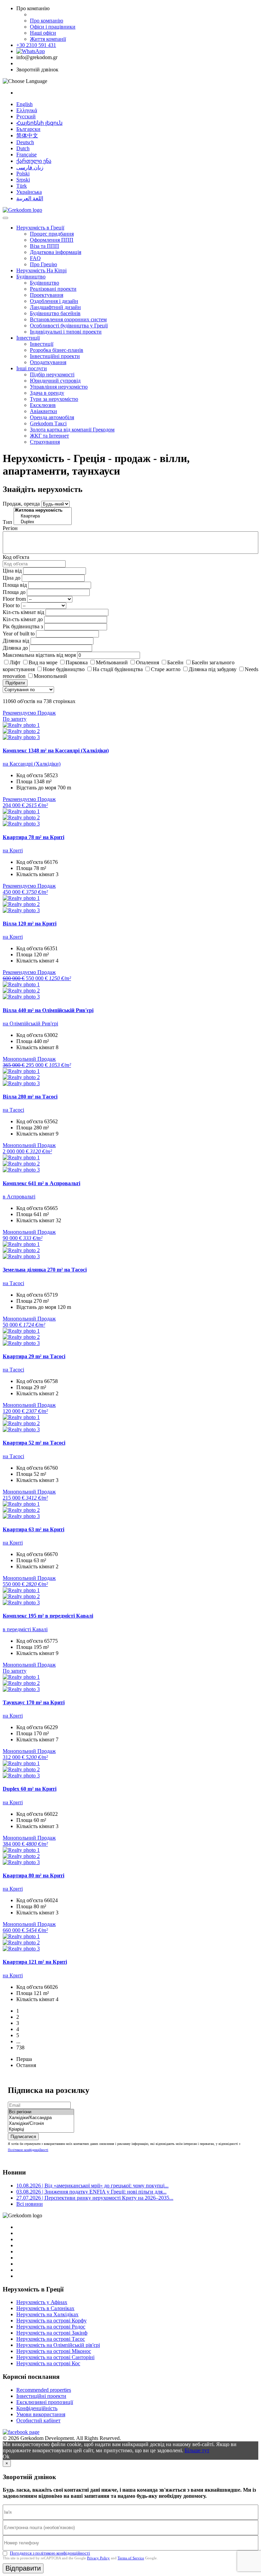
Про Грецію (43, 264)
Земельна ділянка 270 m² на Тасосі (45, 1270)
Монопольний (50, 676)
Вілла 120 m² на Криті (30, 924)
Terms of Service (131, 2558)
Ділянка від (16, 641)
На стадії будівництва (118, 669)
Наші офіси (43, 33)
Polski (23, 174)
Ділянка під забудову (213, 669)
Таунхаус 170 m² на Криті (34, 1702)
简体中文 (27, 135)
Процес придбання (52, 234)
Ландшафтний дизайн (55, 307)
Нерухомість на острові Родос (51, 2327)
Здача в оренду (47, 393)
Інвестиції (28, 338)
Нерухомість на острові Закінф (52, 2333)
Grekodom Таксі (48, 423)
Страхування (45, 442)
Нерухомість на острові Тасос (51, 2339)
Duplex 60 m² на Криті (30, 1789)
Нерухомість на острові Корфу (51, 2321)
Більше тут (197, 2450)
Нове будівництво (64, 669)
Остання (26, 2065)
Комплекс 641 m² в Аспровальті (41, 1183)
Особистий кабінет (38, 2420)
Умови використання (41, 2414)
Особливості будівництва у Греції (69, 326)
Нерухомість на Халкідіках (47, 2314)
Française (27, 155)
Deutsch (25, 142)
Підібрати (15, 683)
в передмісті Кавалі (25, 1629)
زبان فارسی (30, 167)
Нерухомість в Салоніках (45, 2308)
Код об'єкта (16, 557)
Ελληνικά (27, 110)
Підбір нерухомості (52, 374)
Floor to (11, 605)
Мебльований (112, 662)
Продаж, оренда (21, 504)
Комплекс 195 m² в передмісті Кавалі (48, 1616)
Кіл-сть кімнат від (23, 612)
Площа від (15, 585)
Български (28, 129)
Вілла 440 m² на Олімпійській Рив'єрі (48, 1010)
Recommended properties (44, 2390)
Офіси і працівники (53, 27)
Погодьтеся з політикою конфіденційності (50, 2553)
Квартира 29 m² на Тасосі (34, 1356)
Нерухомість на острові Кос (48, 2363)
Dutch (23, 148)
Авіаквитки (43, 411)
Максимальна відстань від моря (39, 655)
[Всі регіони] (41, 2112)
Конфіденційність (37, 2408)
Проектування (47, 295)
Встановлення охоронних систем (68, 319)
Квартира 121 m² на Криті (35, 1962)
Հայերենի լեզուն (39, 123)
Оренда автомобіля (52, 417)
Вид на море (43, 662)
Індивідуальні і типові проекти (66, 332)
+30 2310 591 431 (36, 45)
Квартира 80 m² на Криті (33, 1875)
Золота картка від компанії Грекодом (72, 430)
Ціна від (12, 571)
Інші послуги (32, 368)
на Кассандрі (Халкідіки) (32, 764)
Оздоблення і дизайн (54, 301)
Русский (26, 116)
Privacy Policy (98, 2558)
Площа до (14, 592)
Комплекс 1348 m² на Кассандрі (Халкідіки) (56, 750)
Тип (7, 522)
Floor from (14, 599)
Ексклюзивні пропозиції (45, 2402)
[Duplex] (43, 522)
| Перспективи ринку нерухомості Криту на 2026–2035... (95, 2198)
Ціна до (12, 578)
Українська (29, 192)
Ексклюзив (43, 405)
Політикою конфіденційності (28, 2150)
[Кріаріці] (41, 2129)
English (24, 104)
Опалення (147, 662)
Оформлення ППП (52, 240)
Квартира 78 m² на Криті (33, 837)
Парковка (77, 662)
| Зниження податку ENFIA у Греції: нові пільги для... (91, 2192)
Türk (22, 186)
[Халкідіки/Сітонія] (41, 2124)
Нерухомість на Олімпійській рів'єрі (58, 2345)
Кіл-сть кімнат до (23, 619)
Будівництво (31, 277)
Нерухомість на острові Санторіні (55, 2357)
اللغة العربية (30, 198)
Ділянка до (15, 648)
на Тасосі (13, 1110)
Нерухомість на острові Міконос (54, 2351)
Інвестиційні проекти (55, 356)
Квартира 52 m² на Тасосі (34, 1443)
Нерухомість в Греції (40, 228)
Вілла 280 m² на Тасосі (30, 1097)
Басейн (175, 662)
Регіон (10, 528)
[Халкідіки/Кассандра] (41, 2118)
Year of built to (19, 634)
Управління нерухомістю (59, 387)
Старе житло (166, 669)
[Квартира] (43, 516)
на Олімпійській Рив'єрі (30, 1023)
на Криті (13, 850)
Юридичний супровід (55, 381)
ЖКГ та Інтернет (49, 436)
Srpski (23, 180)
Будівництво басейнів (55, 313)
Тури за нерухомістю (54, 399)
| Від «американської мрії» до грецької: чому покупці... (92, 2186)
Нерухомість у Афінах (42, 2302)
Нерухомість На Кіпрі (41, 270)
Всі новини (30, 2204)
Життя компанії (48, 39)
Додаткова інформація (56, 252)
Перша (24, 2059)
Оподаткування (48, 362)
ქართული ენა (34, 161)
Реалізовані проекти (53, 289)
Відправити (23, 2568)
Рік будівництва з (23, 626)
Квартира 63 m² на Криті (33, 1529)
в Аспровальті (19, 1197)
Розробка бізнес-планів (57, 350)
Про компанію (47, 21)
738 (20, 2048)
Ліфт (15, 662)
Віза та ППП (45, 246)
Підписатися (23, 2137)
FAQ (35, 258)
